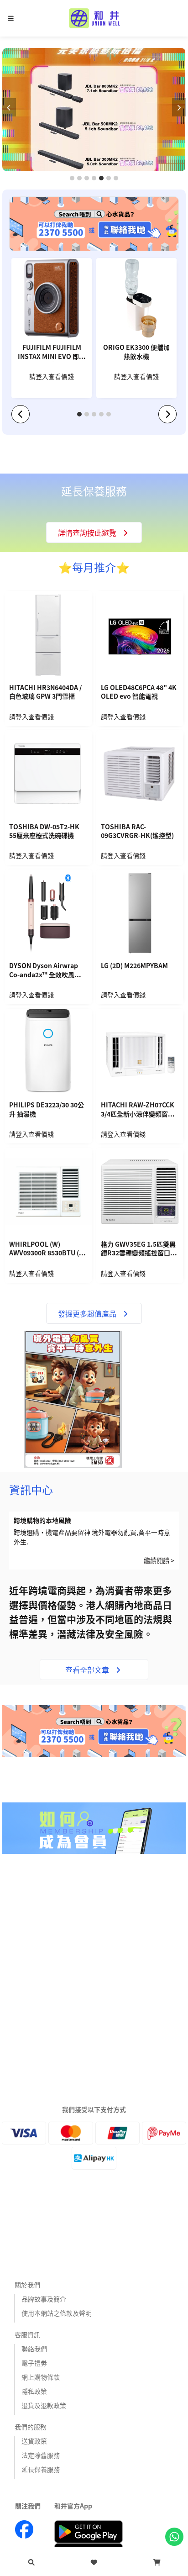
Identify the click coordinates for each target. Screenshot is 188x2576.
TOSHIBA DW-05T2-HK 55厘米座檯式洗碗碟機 (44, 831)
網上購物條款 (41, 2377)
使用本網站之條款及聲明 (57, 2313)
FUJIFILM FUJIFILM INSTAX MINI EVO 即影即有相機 (52, 353)
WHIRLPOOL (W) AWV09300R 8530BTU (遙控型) (47, 1249)
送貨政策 (34, 2441)
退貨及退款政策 (44, 2405)
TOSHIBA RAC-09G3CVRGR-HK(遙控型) (137, 831)
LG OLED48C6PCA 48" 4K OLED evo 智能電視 (139, 692)
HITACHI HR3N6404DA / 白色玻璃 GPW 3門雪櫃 (45, 692)
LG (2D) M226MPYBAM (134, 966)
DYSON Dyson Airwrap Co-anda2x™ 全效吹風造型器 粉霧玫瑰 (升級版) (48, 971)
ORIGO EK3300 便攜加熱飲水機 (136, 352)
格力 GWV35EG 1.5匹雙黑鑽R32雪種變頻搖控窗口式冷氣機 (139, 1249)
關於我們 (27, 2285)
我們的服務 (31, 2427)
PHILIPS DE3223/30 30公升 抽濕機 (47, 1109)
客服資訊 (27, 2334)
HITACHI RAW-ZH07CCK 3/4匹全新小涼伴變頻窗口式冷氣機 (138, 1110)
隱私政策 (34, 2391)
